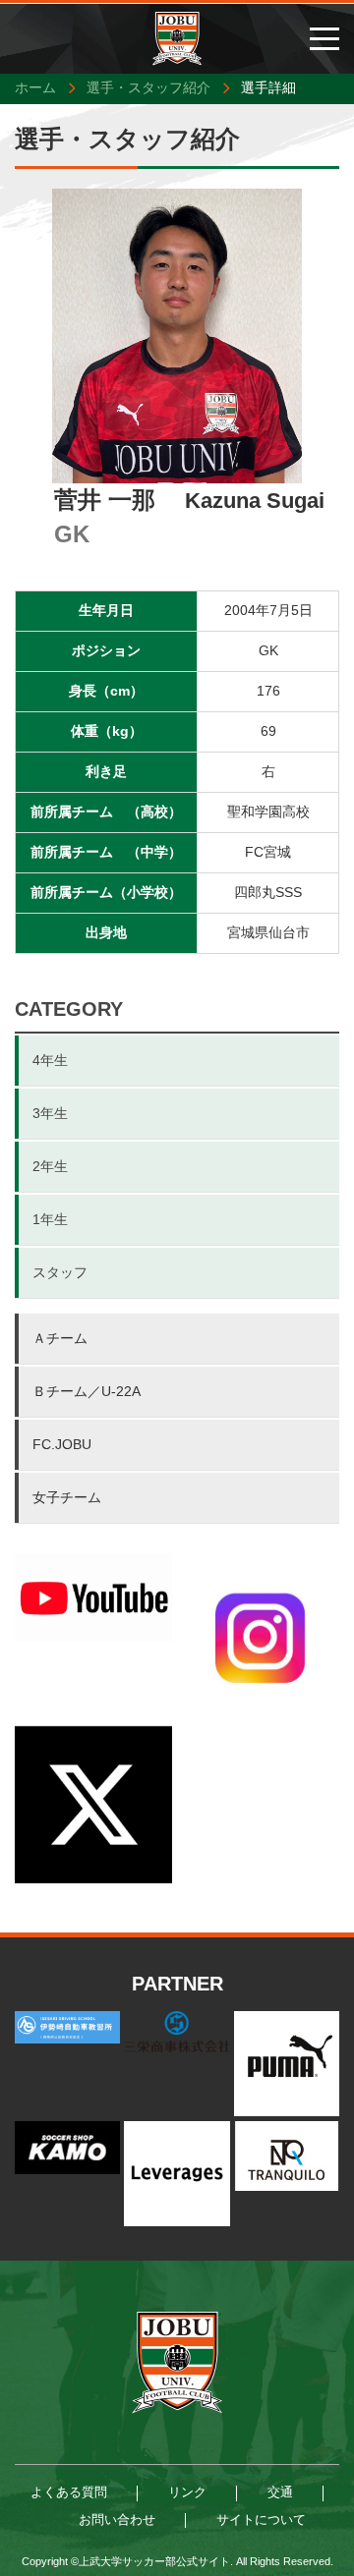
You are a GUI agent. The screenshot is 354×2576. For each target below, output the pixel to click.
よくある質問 (69, 2492)
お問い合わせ (117, 2520)
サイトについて (261, 2520)
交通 (280, 2492)
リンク (187, 2492)
